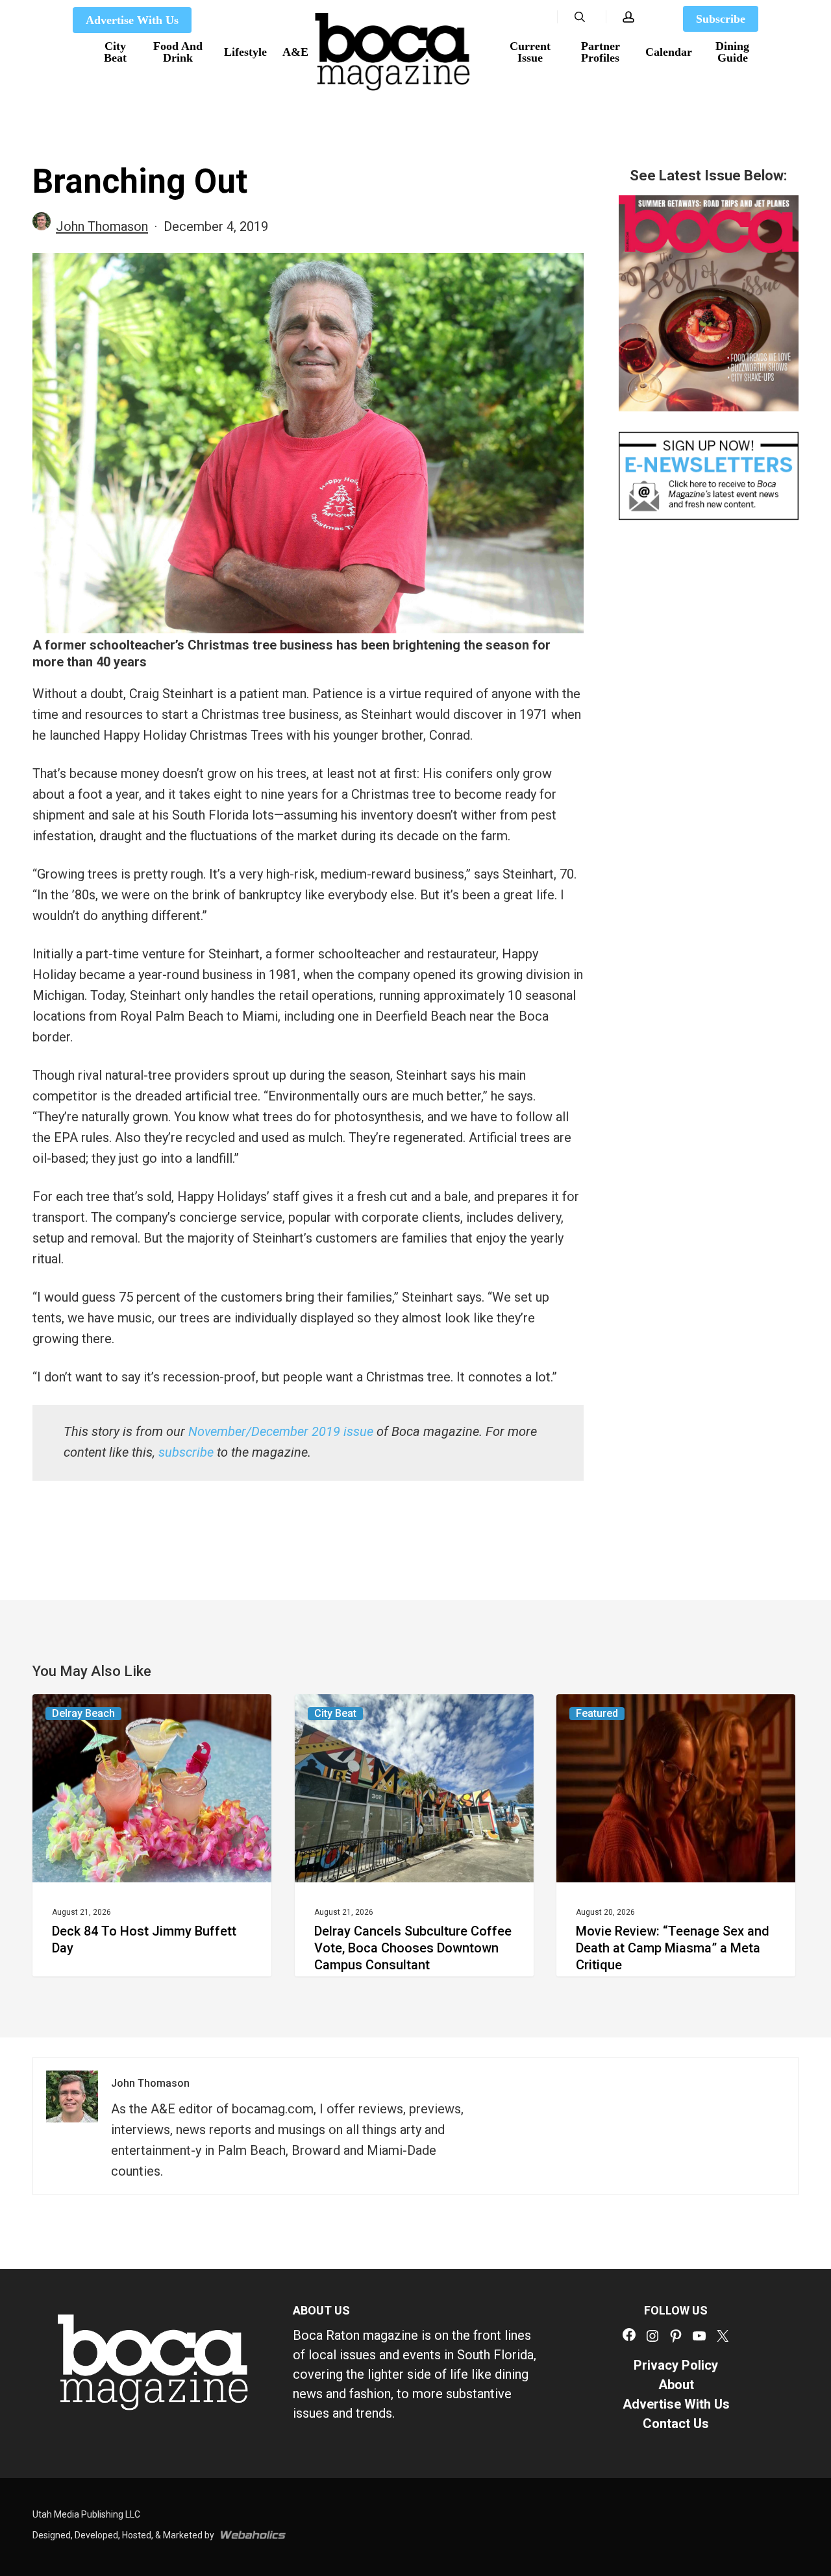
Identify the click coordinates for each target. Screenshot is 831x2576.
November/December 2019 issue (281, 1431)
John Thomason (102, 226)
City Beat (335, 1713)
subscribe (186, 1452)
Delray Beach (83, 1713)
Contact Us (676, 2424)
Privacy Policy (676, 2365)
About (676, 2385)
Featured (597, 1713)
